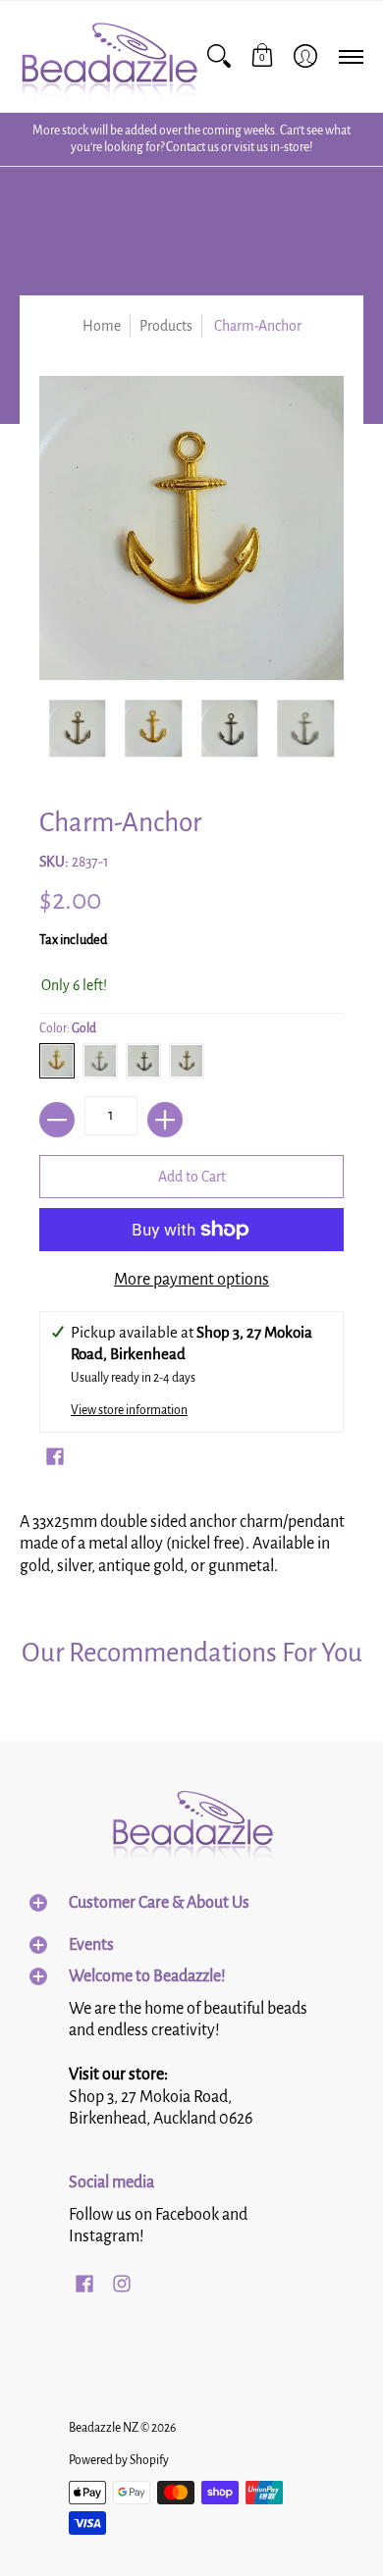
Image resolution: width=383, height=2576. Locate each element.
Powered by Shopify (119, 2460)
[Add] (165, 1120)
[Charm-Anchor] (78, 728)
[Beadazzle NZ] (109, 56)
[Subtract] (57, 1120)
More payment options (191, 1280)
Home (102, 326)
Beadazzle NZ (104, 2428)
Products (166, 326)
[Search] (219, 56)
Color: (68, 1028)
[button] (262, 56)
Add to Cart (192, 1177)
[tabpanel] (191, 1540)
